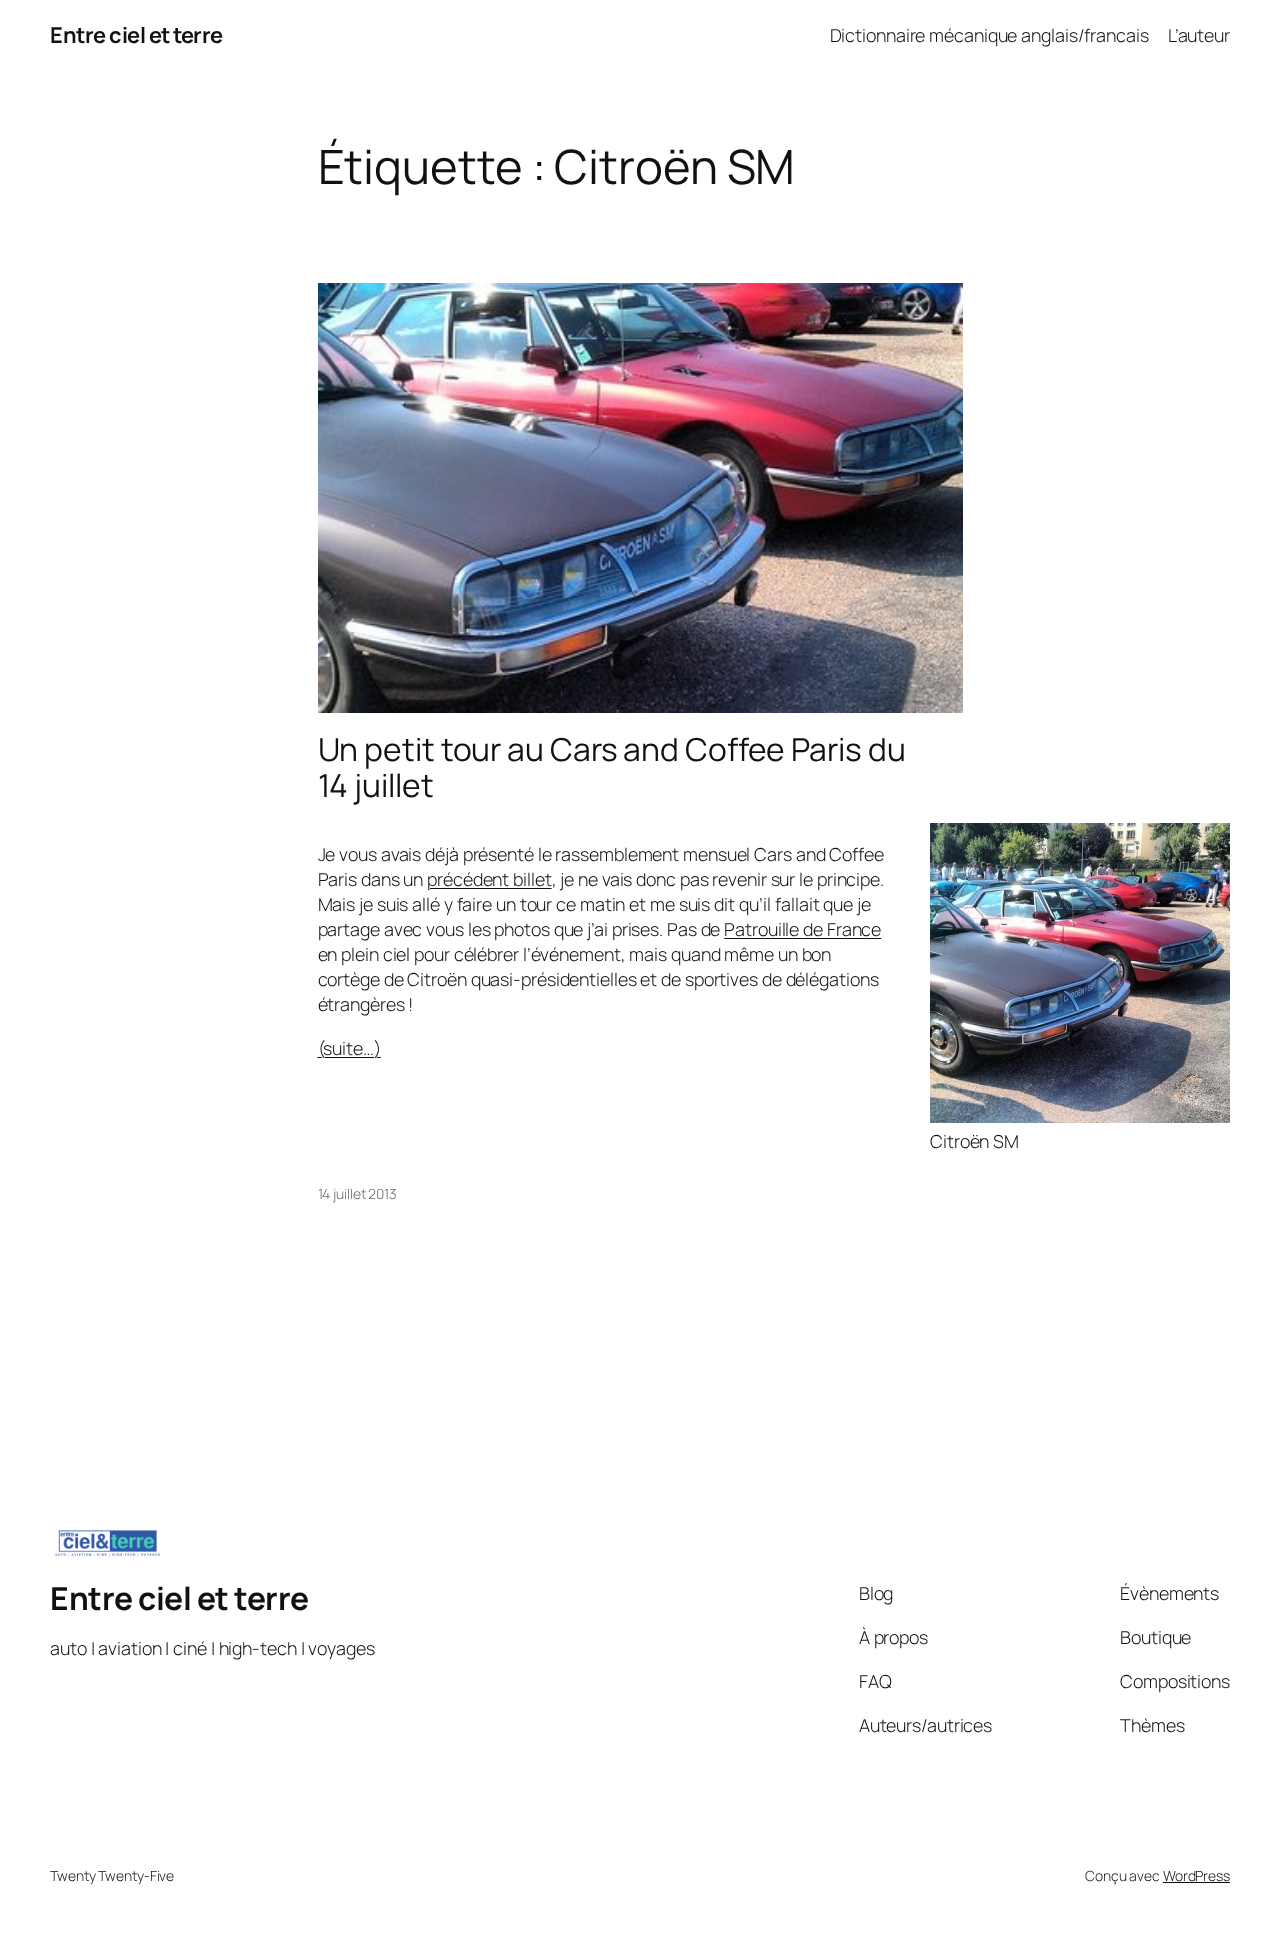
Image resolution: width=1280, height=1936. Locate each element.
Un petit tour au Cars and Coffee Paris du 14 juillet (612, 767)
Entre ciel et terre (136, 35)
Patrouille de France (802, 929)
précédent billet (489, 879)
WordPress (1196, 1875)
